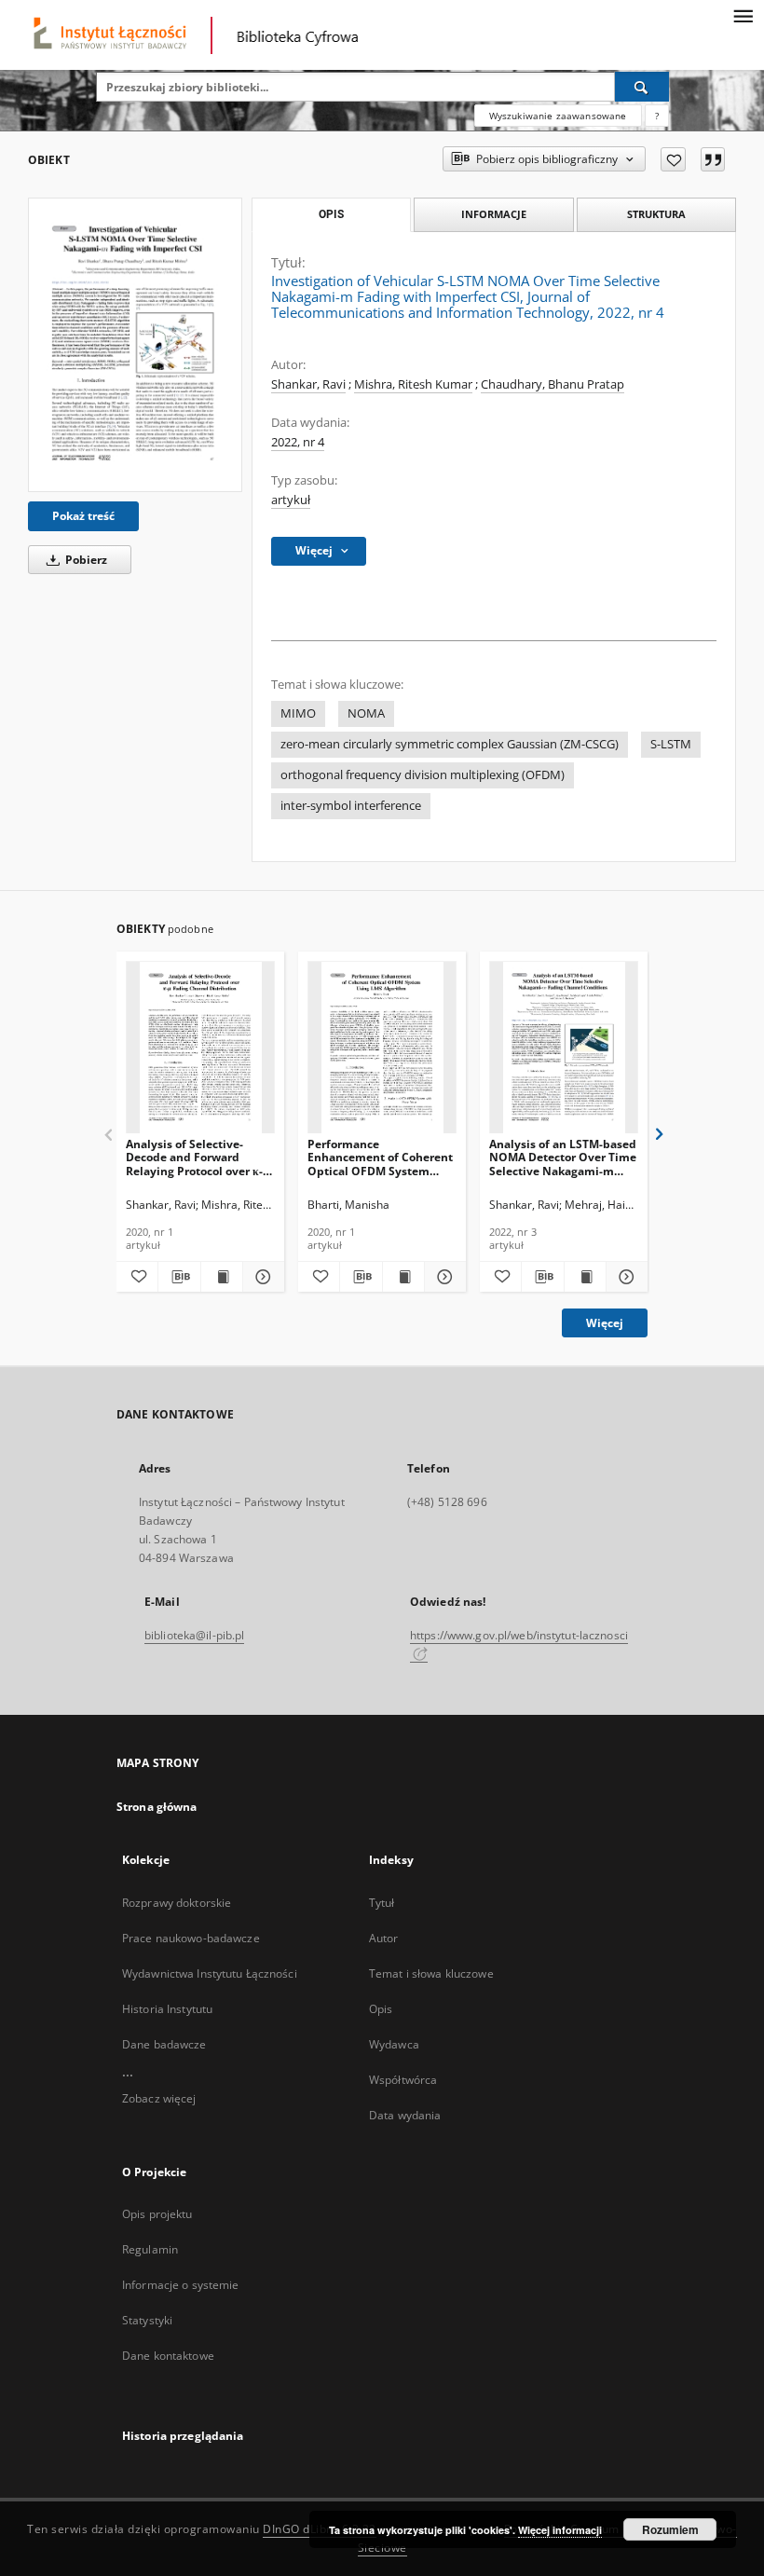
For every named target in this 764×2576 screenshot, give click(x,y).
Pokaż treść (83, 516)
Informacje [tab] (494, 214)
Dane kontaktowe (168, 2356)
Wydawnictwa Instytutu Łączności (210, 1973)
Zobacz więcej (159, 2098)
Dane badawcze (164, 2044)
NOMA (366, 713)
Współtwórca (403, 2080)
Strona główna (157, 1807)
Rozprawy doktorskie (177, 1903)
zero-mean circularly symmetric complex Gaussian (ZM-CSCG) (450, 744)
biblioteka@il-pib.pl (194, 1635)
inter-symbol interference (351, 806)
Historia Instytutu (167, 2009)
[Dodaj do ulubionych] (673, 159)
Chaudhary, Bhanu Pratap (553, 384)
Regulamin (150, 2249)
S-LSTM (671, 744)
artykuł (291, 500)
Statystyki (147, 2320)
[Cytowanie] (713, 159)
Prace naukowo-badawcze (191, 1938)
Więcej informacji (560, 2530)
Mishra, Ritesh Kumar (413, 384)
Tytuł (382, 1903)
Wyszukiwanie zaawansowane (558, 116)
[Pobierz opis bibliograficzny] (179, 1277)
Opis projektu (157, 2214)
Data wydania (405, 2115)
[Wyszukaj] (642, 87)
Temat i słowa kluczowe (431, 1973)
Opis (381, 2009)
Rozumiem (670, 2529)
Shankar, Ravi (308, 384)
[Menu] (743, 15)
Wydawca (394, 2044)
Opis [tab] (331, 214)
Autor (384, 1938)
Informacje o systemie (181, 2285)
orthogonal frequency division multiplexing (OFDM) (423, 775)
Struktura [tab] (656, 214)
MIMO (298, 713)
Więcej (605, 1323)
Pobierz (85, 560)
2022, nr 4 (298, 442)
